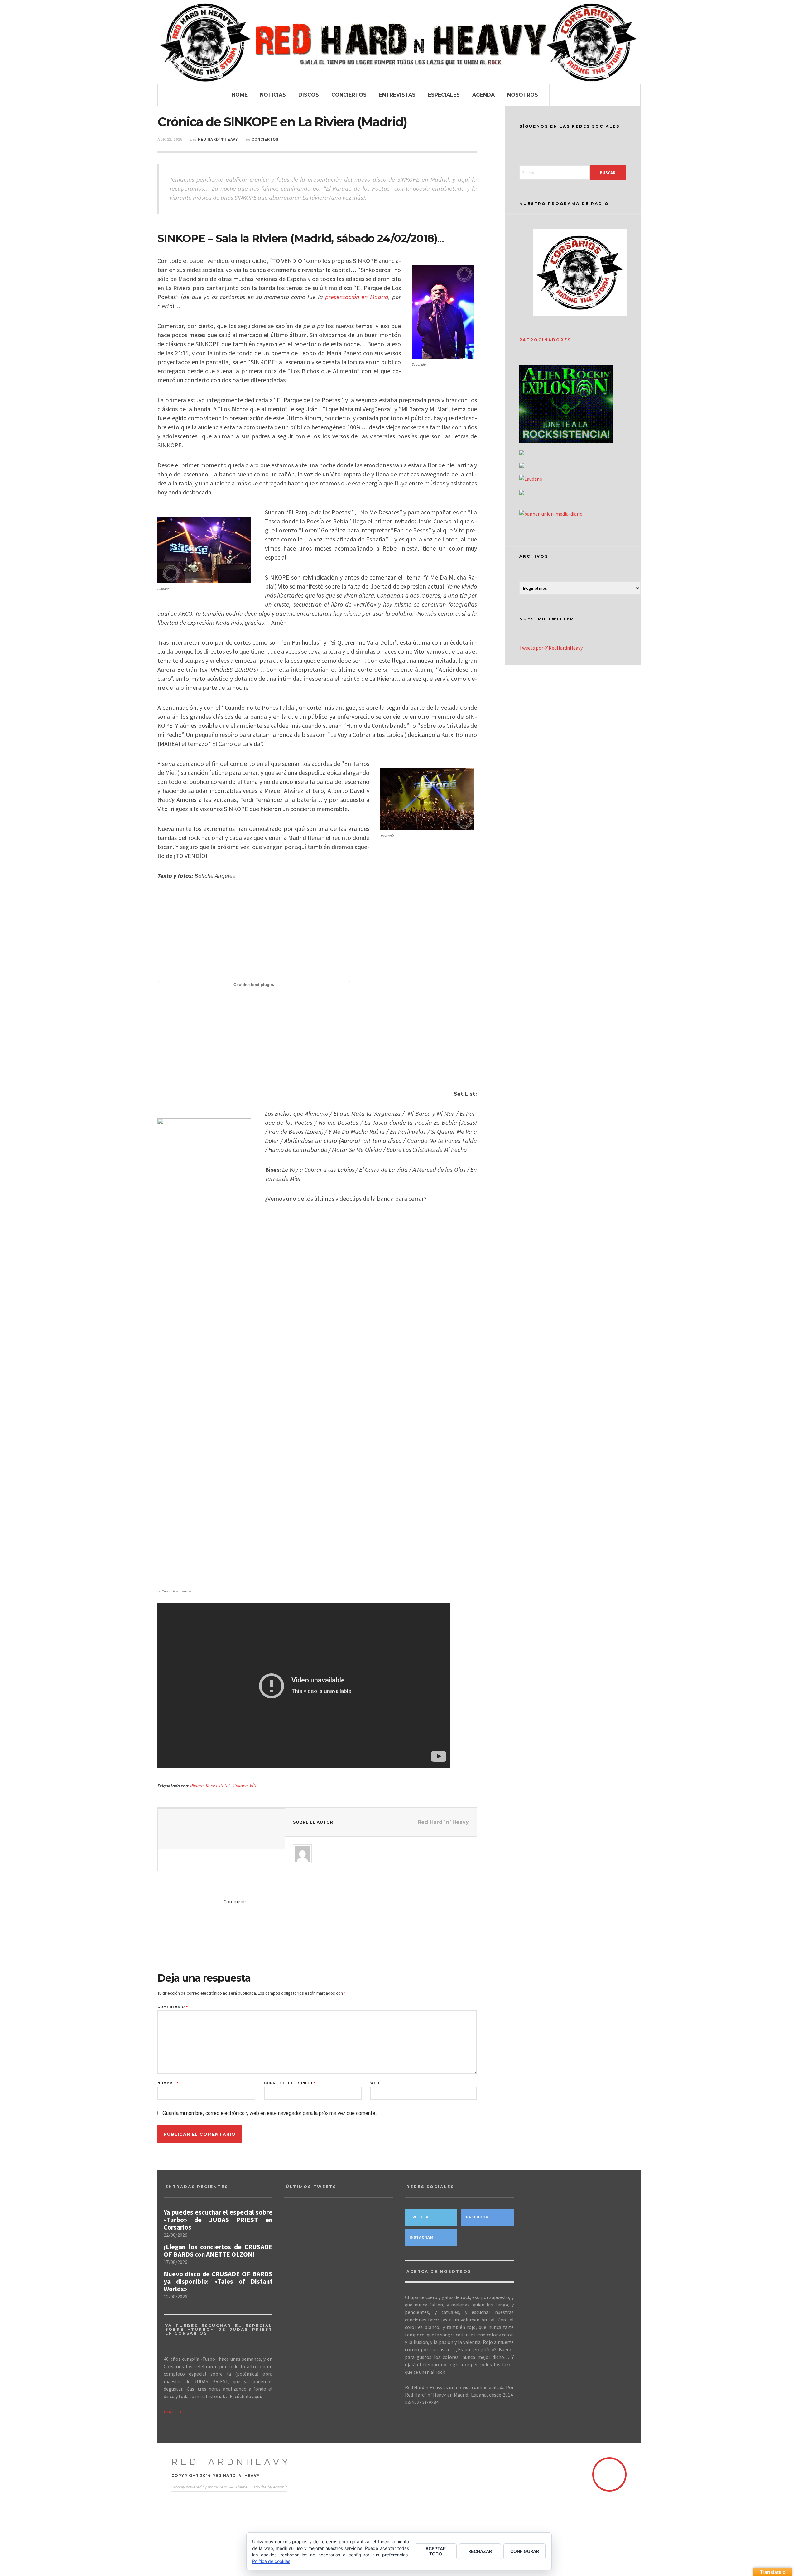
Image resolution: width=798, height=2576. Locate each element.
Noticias (273, 95)
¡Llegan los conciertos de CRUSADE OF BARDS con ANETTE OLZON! (218, 2251)
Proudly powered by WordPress (199, 2487)
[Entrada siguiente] (253, 1829)
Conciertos (349, 95)
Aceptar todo (436, 2551)
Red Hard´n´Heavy (218, 139)
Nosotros (523, 95)
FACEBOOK (477, 2217)
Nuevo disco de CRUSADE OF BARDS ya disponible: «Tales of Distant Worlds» (218, 2282)
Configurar (525, 2551)
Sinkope (240, 1786)
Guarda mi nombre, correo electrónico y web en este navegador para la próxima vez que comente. (270, 2113)
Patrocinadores (545, 340)
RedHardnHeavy (231, 2462)
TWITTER (419, 2217)
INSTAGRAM (422, 2237)
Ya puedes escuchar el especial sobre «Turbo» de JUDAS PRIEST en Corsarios (218, 2220)
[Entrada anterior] (190, 1829)
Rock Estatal (218, 1786)
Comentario (173, 2007)
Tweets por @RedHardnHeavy (551, 648)
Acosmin (280, 2487)
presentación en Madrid (357, 297)
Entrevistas (397, 95)
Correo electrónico (290, 2083)
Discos (309, 95)
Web (375, 2083)
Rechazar (480, 2551)
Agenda (483, 95)
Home (240, 95)
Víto (254, 1786)
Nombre (168, 2083)
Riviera (197, 1786)
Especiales (444, 95)
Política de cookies (271, 2561)
